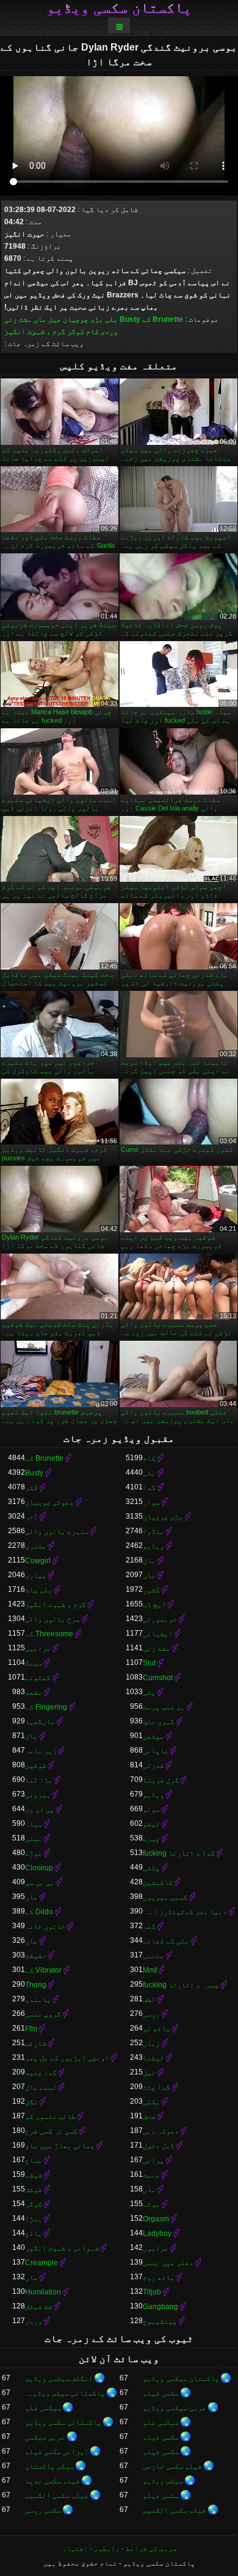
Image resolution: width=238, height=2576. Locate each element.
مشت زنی (18, 319)
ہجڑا (34, 2219)
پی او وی (40, 1809)
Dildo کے (39, 1912)
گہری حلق (159, 1722)
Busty (130, 319)
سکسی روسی (43, 2510)
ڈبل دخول (159, 2146)
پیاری (36, 1575)
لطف (149, 1999)
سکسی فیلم (161, 2393)
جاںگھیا (40, 1722)
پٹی (149, 1692)
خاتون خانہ (45, 1926)
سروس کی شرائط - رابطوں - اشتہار (119, 2549)
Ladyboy (157, 2234)
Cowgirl (38, 1561)
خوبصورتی (160, 1619)
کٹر (31, 1488)
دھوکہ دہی (161, 2131)
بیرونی (38, 1795)
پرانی (153, 2160)
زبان (151, 2043)
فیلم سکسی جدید (52, 2481)
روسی (151, 2014)
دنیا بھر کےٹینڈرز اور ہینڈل (185, 1912)
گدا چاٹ (157, 2087)
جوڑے (34, 1853)
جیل (55, 319)
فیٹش (34, 2190)
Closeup (39, 1868)
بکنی (151, 2102)
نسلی (34, 1839)
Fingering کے (46, 1707)
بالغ (34, 2234)
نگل (31, 2102)
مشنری (36, 1546)
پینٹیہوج (160, 2321)
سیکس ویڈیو (163, 2481)
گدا (149, 1488)
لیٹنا (153, 2058)
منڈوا (153, 1531)
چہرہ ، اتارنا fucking (181, 1985)
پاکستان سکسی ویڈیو (119, 8)
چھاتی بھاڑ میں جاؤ (60, 2146)
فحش (149, 2117)
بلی (111, 319)
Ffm (31, 2029)
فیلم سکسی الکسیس (57, 2496)
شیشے (34, 2175)
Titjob (152, 2292)
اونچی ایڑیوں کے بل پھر (67, 2058)
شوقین (36, 1765)
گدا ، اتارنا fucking (179, 1853)
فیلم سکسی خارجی (172, 2466)
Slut (149, 1663)
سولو (151, 1809)
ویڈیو (153, 1546)
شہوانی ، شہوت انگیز (62, 2248)
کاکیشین (158, 1882)
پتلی (151, 1868)
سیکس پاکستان (49, 2466)
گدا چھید (41, 2073)
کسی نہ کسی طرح (51, 2131)
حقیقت (36, 1956)
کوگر (76, 332)
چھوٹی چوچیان (49, 1502)
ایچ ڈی (154, 1605)
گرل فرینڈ (161, 1780)
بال (31, 1736)
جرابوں (156, 2248)
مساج (34, 2160)
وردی (109, 332)
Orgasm (156, 2219)
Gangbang (160, 2307)
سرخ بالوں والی (52, 1619)
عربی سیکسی (45, 2437)
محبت (151, 2175)
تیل (149, 2073)
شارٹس (36, 2043)
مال (149, 1561)
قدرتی (153, 1765)
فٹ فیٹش (39, 2307)
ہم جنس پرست (164, 1707)
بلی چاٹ (39, 1590)
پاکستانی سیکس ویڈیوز (65, 2393)
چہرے (151, 1839)
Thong (36, 1985)
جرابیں (38, 1648)
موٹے (151, 2204)
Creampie (41, 2263)
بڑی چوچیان (83, 319)
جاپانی (156, 1751)
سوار (151, 1502)
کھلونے (38, 1678)
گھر (149, 1926)
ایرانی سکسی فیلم (57, 2452)
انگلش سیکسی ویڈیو (59, 2379)
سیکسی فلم (43, 2408)
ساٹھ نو (157, 2029)
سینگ (34, 1663)
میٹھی (153, 1736)
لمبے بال (41, 2087)
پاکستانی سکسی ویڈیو (63, 2422)
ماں (40, 319)
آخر (31, 1517)
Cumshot (158, 1678)
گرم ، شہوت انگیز (35, 332)
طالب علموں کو (50, 2117)
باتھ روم (159, 2277)
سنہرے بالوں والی (57, 1531)
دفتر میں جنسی (168, 2263)
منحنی (153, 1956)
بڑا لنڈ (39, 1780)
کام (92, 332)
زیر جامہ (41, 1751)
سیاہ (34, 1824)
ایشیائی (158, 1634)
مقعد (34, 1692)
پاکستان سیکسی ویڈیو (181, 2379)
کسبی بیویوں (165, 1897)
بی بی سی (40, 1882)
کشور (151, 1590)
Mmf (150, 1970)
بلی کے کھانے (166, 1941)
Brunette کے (163, 319)
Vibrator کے (43, 1970)
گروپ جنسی (43, 2014)
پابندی (38, 1999)
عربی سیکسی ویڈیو (175, 2408)
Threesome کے (49, 1634)
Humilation (43, 2292)
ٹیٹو (151, 1824)
